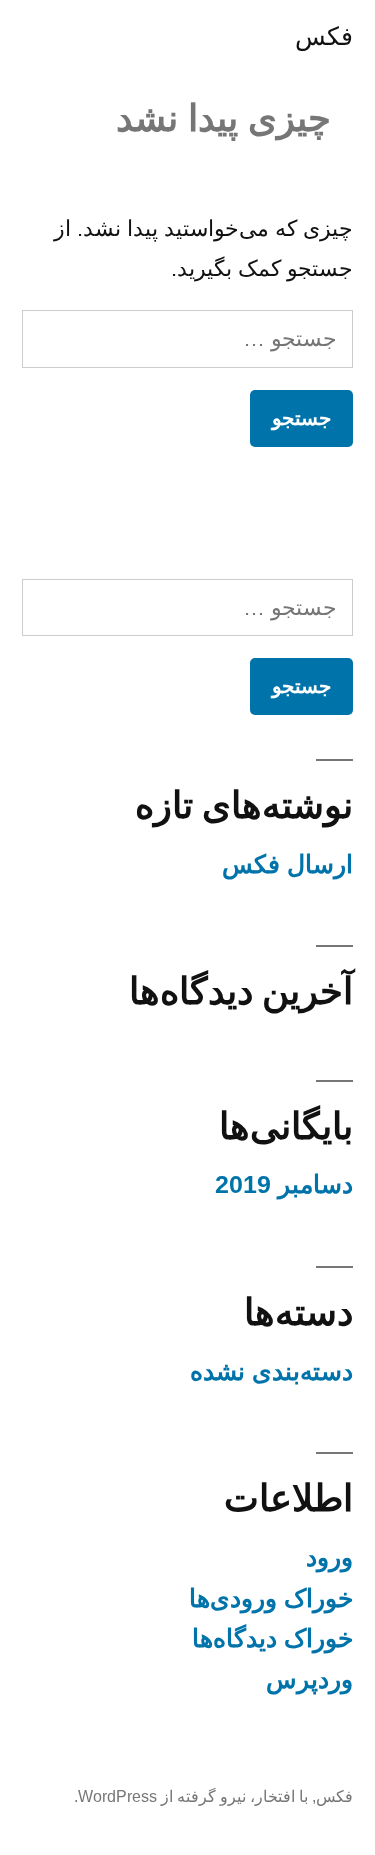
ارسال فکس (287, 864)
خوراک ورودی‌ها (271, 1598)
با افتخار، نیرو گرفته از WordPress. (191, 1796)
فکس (324, 36)
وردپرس (309, 1679)
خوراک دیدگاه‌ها (272, 1638)
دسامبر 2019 (284, 1184)
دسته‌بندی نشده (271, 1371)
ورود (329, 1557)
